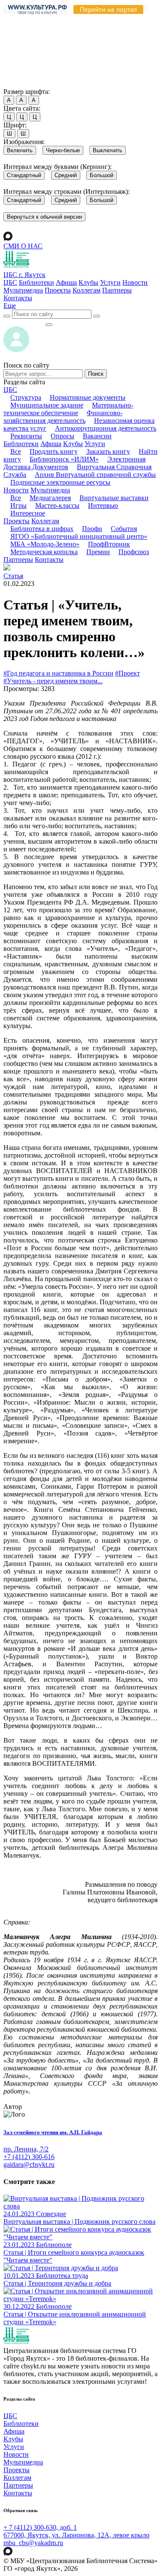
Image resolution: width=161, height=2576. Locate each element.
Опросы (62, 436)
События (124, 529)
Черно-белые (63, 150)
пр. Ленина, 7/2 (26, 2149)
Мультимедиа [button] (50, 490)
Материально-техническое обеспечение (68, 409)
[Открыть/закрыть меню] (49, 325)
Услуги (110, 282)
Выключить (108, 150)
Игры (18, 505)
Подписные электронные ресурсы (60, 482)
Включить (20, 150)
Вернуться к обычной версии (44, 217)
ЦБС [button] (10, 390)
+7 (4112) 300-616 (29, 2157)
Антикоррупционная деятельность (106, 428)
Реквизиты (26, 436)
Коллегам (87, 290)
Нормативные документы (88, 397)
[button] (10, 306)
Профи (92, 529)
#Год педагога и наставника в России (58, 673)
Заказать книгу (108, 451)
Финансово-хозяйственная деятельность (63, 417)
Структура (26, 397)
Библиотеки (36, 282)
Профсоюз (134, 552)
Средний (66, 175)
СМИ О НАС (23, 246)
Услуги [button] (95, 444)
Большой (102, 175)
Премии (98, 552)
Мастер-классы (57, 505)
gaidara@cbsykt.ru (29, 2164)
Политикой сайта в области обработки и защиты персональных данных (69, 44)
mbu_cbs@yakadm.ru (33, 2543)
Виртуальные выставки (114, 498)
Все (16, 451)
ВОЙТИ (24, 322)
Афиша (66, 282)
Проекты (58, 290)
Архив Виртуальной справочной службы (95, 475)
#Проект (128, 673)
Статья (13, 576)
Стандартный (24, 175)
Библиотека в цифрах (42, 529)
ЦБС (10, 282)
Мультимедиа (23, 290)
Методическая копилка (44, 552)
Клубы (88, 282)
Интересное (28, 513)
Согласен (19, 83)
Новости (135, 282)
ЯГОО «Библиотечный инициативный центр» (79, 536)
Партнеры (117, 290)
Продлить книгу (54, 451)
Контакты (18, 298)
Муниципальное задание (47, 405)
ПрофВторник (109, 544)
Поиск (96, 374)
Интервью (103, 505)
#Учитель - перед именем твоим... (53, 681)
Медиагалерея (50, 498)
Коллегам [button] (45, 521)
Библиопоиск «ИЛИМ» (64, 459)
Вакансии (97, 436)
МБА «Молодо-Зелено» (45, 544)
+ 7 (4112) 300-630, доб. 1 (40, 2527)
